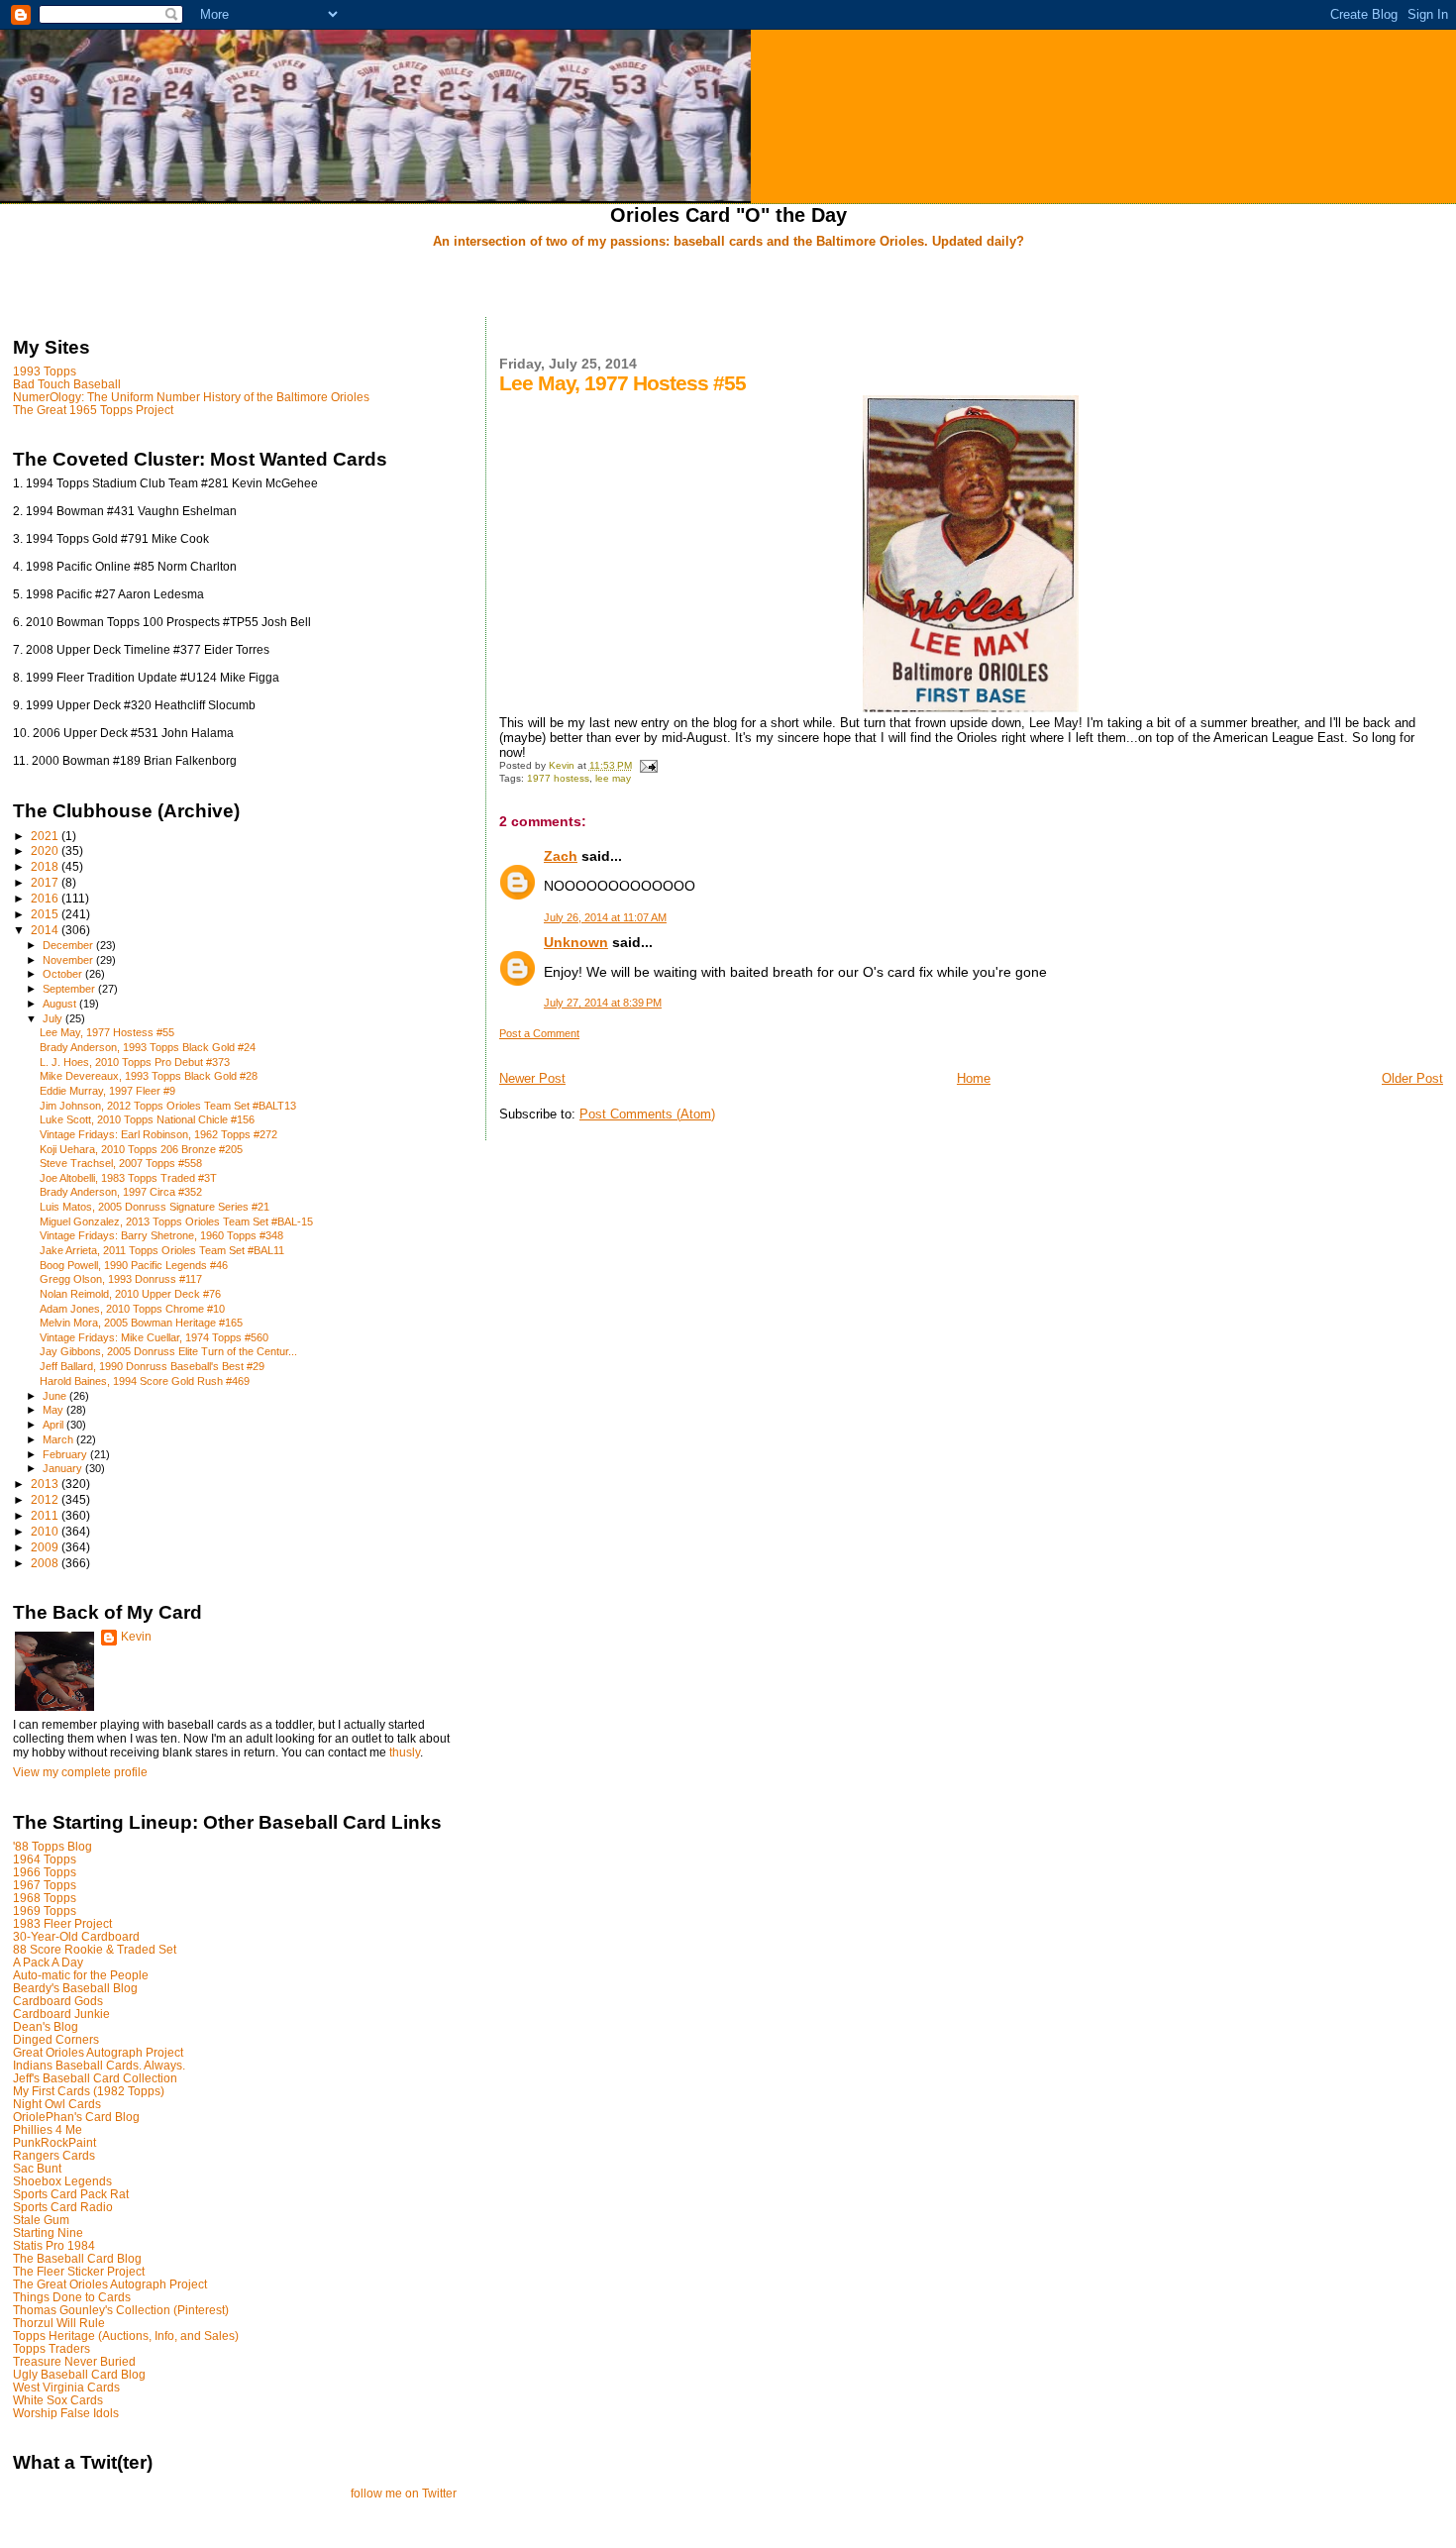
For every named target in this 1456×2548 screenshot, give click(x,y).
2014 (46, 930)
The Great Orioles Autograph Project (110, 2284)
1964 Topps (45, 1859)
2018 (46, 866)
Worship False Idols (66, 2413)
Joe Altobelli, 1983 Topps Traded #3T (128, 1178)
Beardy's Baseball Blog (75, 1988)
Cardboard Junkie (61, 2014)
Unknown (576, 942)
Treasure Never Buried (74, 2361)
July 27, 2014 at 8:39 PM (603, 1003)
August (61, 1004)
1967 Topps (45, 1885)
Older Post (1412, 1078)
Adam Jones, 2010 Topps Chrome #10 (132, 1309)
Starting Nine (48, 2232)
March (59, 1439)
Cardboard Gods (58, 2001)
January (64, 1468)
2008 (46, 1563)
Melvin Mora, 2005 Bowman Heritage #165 (141, 1323)
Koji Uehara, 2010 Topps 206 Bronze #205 (141, 1149)
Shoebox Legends (62, 2181)
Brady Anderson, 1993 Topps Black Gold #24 (148, 1047)
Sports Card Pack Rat (71, 2194)
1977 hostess (558, 778)
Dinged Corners (56, 2039)
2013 (46, 1484)
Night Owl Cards (57, 2104)
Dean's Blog (46, 2026)
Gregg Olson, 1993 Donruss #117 (121, 1279)
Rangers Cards (54, 2155)
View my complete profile (80, 1772)
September (70, 989)
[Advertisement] (728, 284)
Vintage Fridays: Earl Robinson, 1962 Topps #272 (158, 1134)
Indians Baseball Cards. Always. (99, 2065)
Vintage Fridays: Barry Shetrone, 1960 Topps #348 (161, 1235)
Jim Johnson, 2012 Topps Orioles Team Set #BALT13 (168, 1106)
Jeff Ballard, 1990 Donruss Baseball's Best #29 (152, 1366)
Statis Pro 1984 (54, 2245)
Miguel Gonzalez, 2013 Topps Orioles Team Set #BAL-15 (176, 1221)
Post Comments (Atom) (647, 1114)
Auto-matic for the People (81, 1975)
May (54, 1410)
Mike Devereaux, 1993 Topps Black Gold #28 (149, 1076)
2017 (46, 882)
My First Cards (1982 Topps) (89, 2091)
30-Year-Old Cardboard (76, 1936)
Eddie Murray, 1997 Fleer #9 (107, 1091)
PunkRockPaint (54, 2142)
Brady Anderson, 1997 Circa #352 (121, 1192)
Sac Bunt (37, 2168)
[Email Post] (648, 765)
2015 (46, 914)
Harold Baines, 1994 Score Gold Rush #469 (145, 1381)
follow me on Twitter (404, 2494)
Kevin (136, 1637)
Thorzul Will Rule (59, 2323)
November (69, 960)
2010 (46, 1531)
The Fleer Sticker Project (79, 2271)
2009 (46, 1547)
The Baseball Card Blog (77, 2258)
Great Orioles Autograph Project (98, 2052)
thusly (405, 1752)
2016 (46, 898)
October (64, 974)
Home (974, 1078)
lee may (613, 778)
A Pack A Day (48, 1962)
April (54, 1425)
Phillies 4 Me (48, 2129)
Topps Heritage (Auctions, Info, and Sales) (126, 2336)
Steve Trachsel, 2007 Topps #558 (121, 1163)
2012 (46, 1499)
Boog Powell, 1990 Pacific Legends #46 (134, 1265)
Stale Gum (41, 2220)
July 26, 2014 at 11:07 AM (605, 917)
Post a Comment (539, 1033)
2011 (46, 1515)
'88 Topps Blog (52, 1846)
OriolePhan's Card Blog (76, 2117)
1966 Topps (45, 1872)
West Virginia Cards (66, 2387)
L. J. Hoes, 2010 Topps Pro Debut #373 (135, 1062)
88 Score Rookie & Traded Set (95, 1949)
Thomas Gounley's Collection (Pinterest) (121, 2310)
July (54, 1018)
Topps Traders (52, 2348)
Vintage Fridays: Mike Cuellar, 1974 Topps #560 (154, 1337)
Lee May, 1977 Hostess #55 (107, 1032)
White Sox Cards (58, 2400)
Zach (561, 856)
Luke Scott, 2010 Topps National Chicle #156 (147, 1119)
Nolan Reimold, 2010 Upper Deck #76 (130, 1294)
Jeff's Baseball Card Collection (95, 2078)
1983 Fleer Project (62, 1923)
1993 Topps (45, 371)
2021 (46, 836)
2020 (46, 850)
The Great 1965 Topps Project (93, 410)
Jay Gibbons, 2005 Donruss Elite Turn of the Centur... (168, 1351)
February (66, 1454)
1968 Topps (45, 1898)
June (56, 1396)
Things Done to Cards (72, 2297)
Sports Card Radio (63, 2207)
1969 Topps (45, 1911)
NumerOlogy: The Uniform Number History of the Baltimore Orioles (191, 397)
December (69, 945)
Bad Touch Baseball (67, 384)
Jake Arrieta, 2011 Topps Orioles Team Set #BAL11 (162, 1250)
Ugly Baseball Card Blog (79, 2374)
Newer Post (532, 1078)
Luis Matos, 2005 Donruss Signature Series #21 (155, 1207)
